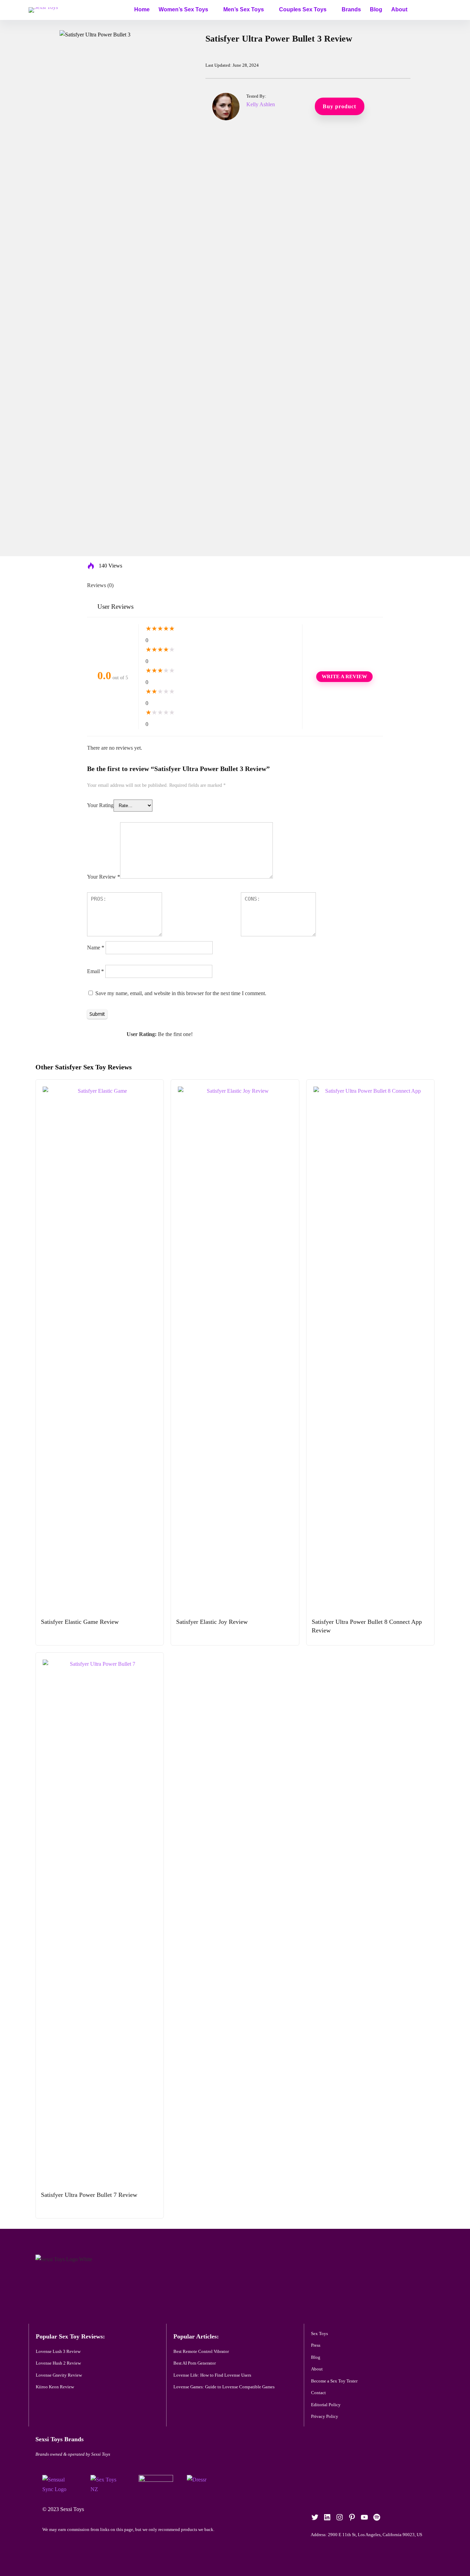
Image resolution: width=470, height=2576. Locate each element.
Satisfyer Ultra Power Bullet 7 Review (89, 2195)
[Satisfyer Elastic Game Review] (100, 1091)
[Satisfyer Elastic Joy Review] (235, 1091)
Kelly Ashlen (261, 104)
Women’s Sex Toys (183, 9)
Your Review (104, 877)
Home (142, 9)
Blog (376, 9)
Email (95, 971)
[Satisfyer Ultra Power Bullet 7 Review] (100, 1664)
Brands (351, 9)
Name (96, 948)
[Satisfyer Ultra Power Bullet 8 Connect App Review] (370, 1091)
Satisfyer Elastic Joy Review (212, 1622)
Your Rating (100, 805)
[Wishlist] (434, 9)
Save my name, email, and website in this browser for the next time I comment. (181, 993)
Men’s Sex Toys (244, 9)
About (399, 9)
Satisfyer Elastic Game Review (80, 1622)
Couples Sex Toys (303, 9)
